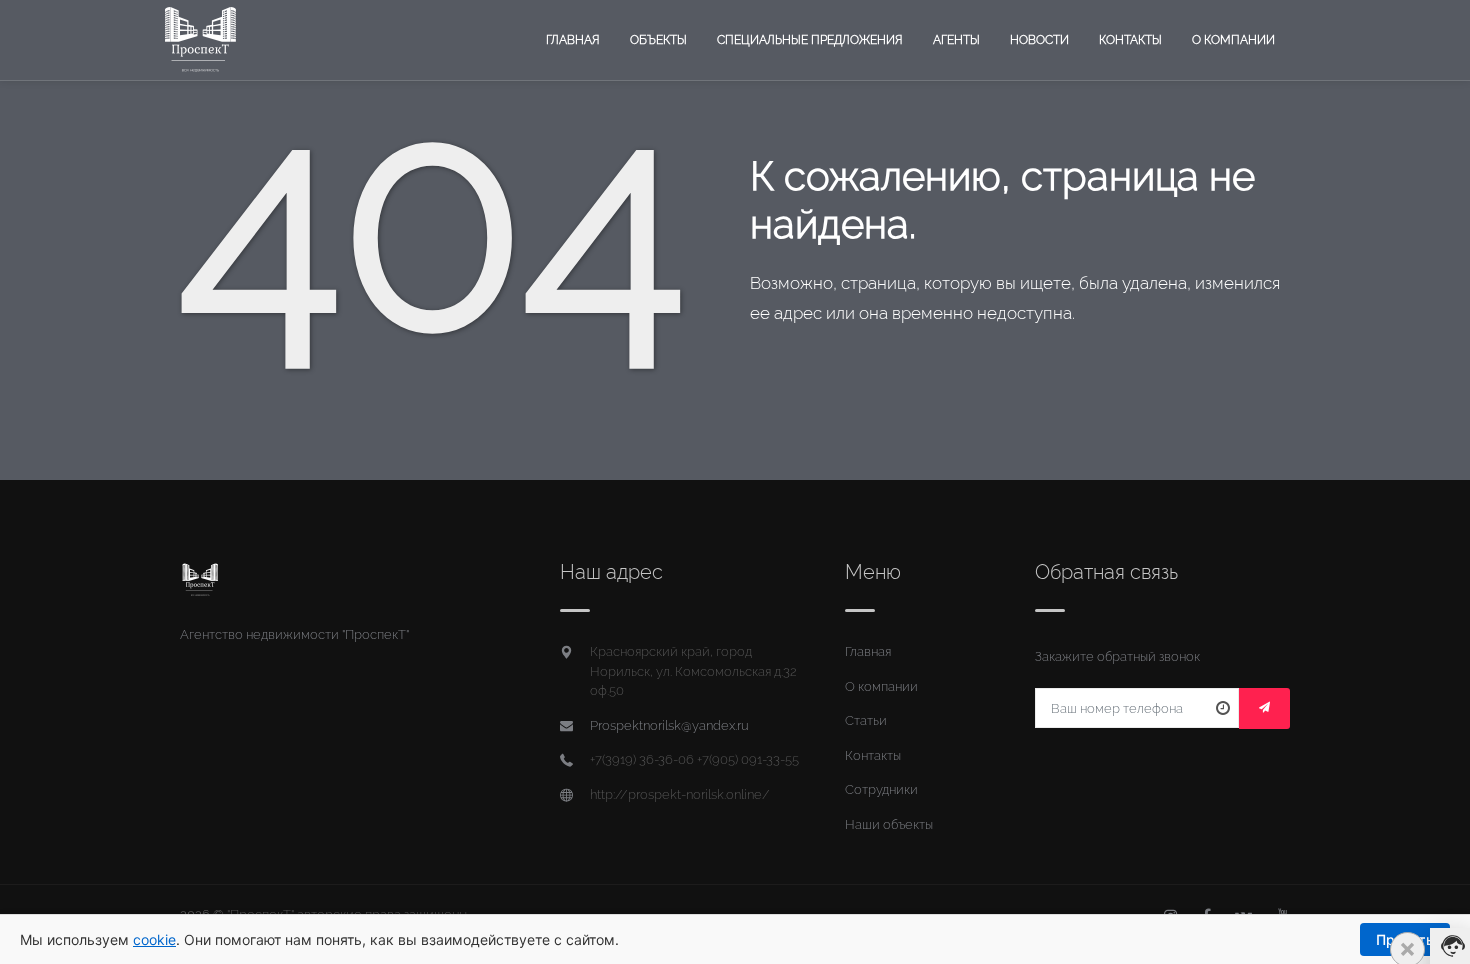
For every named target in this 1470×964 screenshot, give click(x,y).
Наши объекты (889, 824)
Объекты (658, 40)
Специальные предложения (810, 40)
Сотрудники (881, 789)
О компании (1233, 40)
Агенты (956, 40)
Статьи (866, 720)
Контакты (1130, 40)
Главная (573, 40)
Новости (1039, 40)
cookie (154, 939)
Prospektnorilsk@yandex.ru (669, 725)
